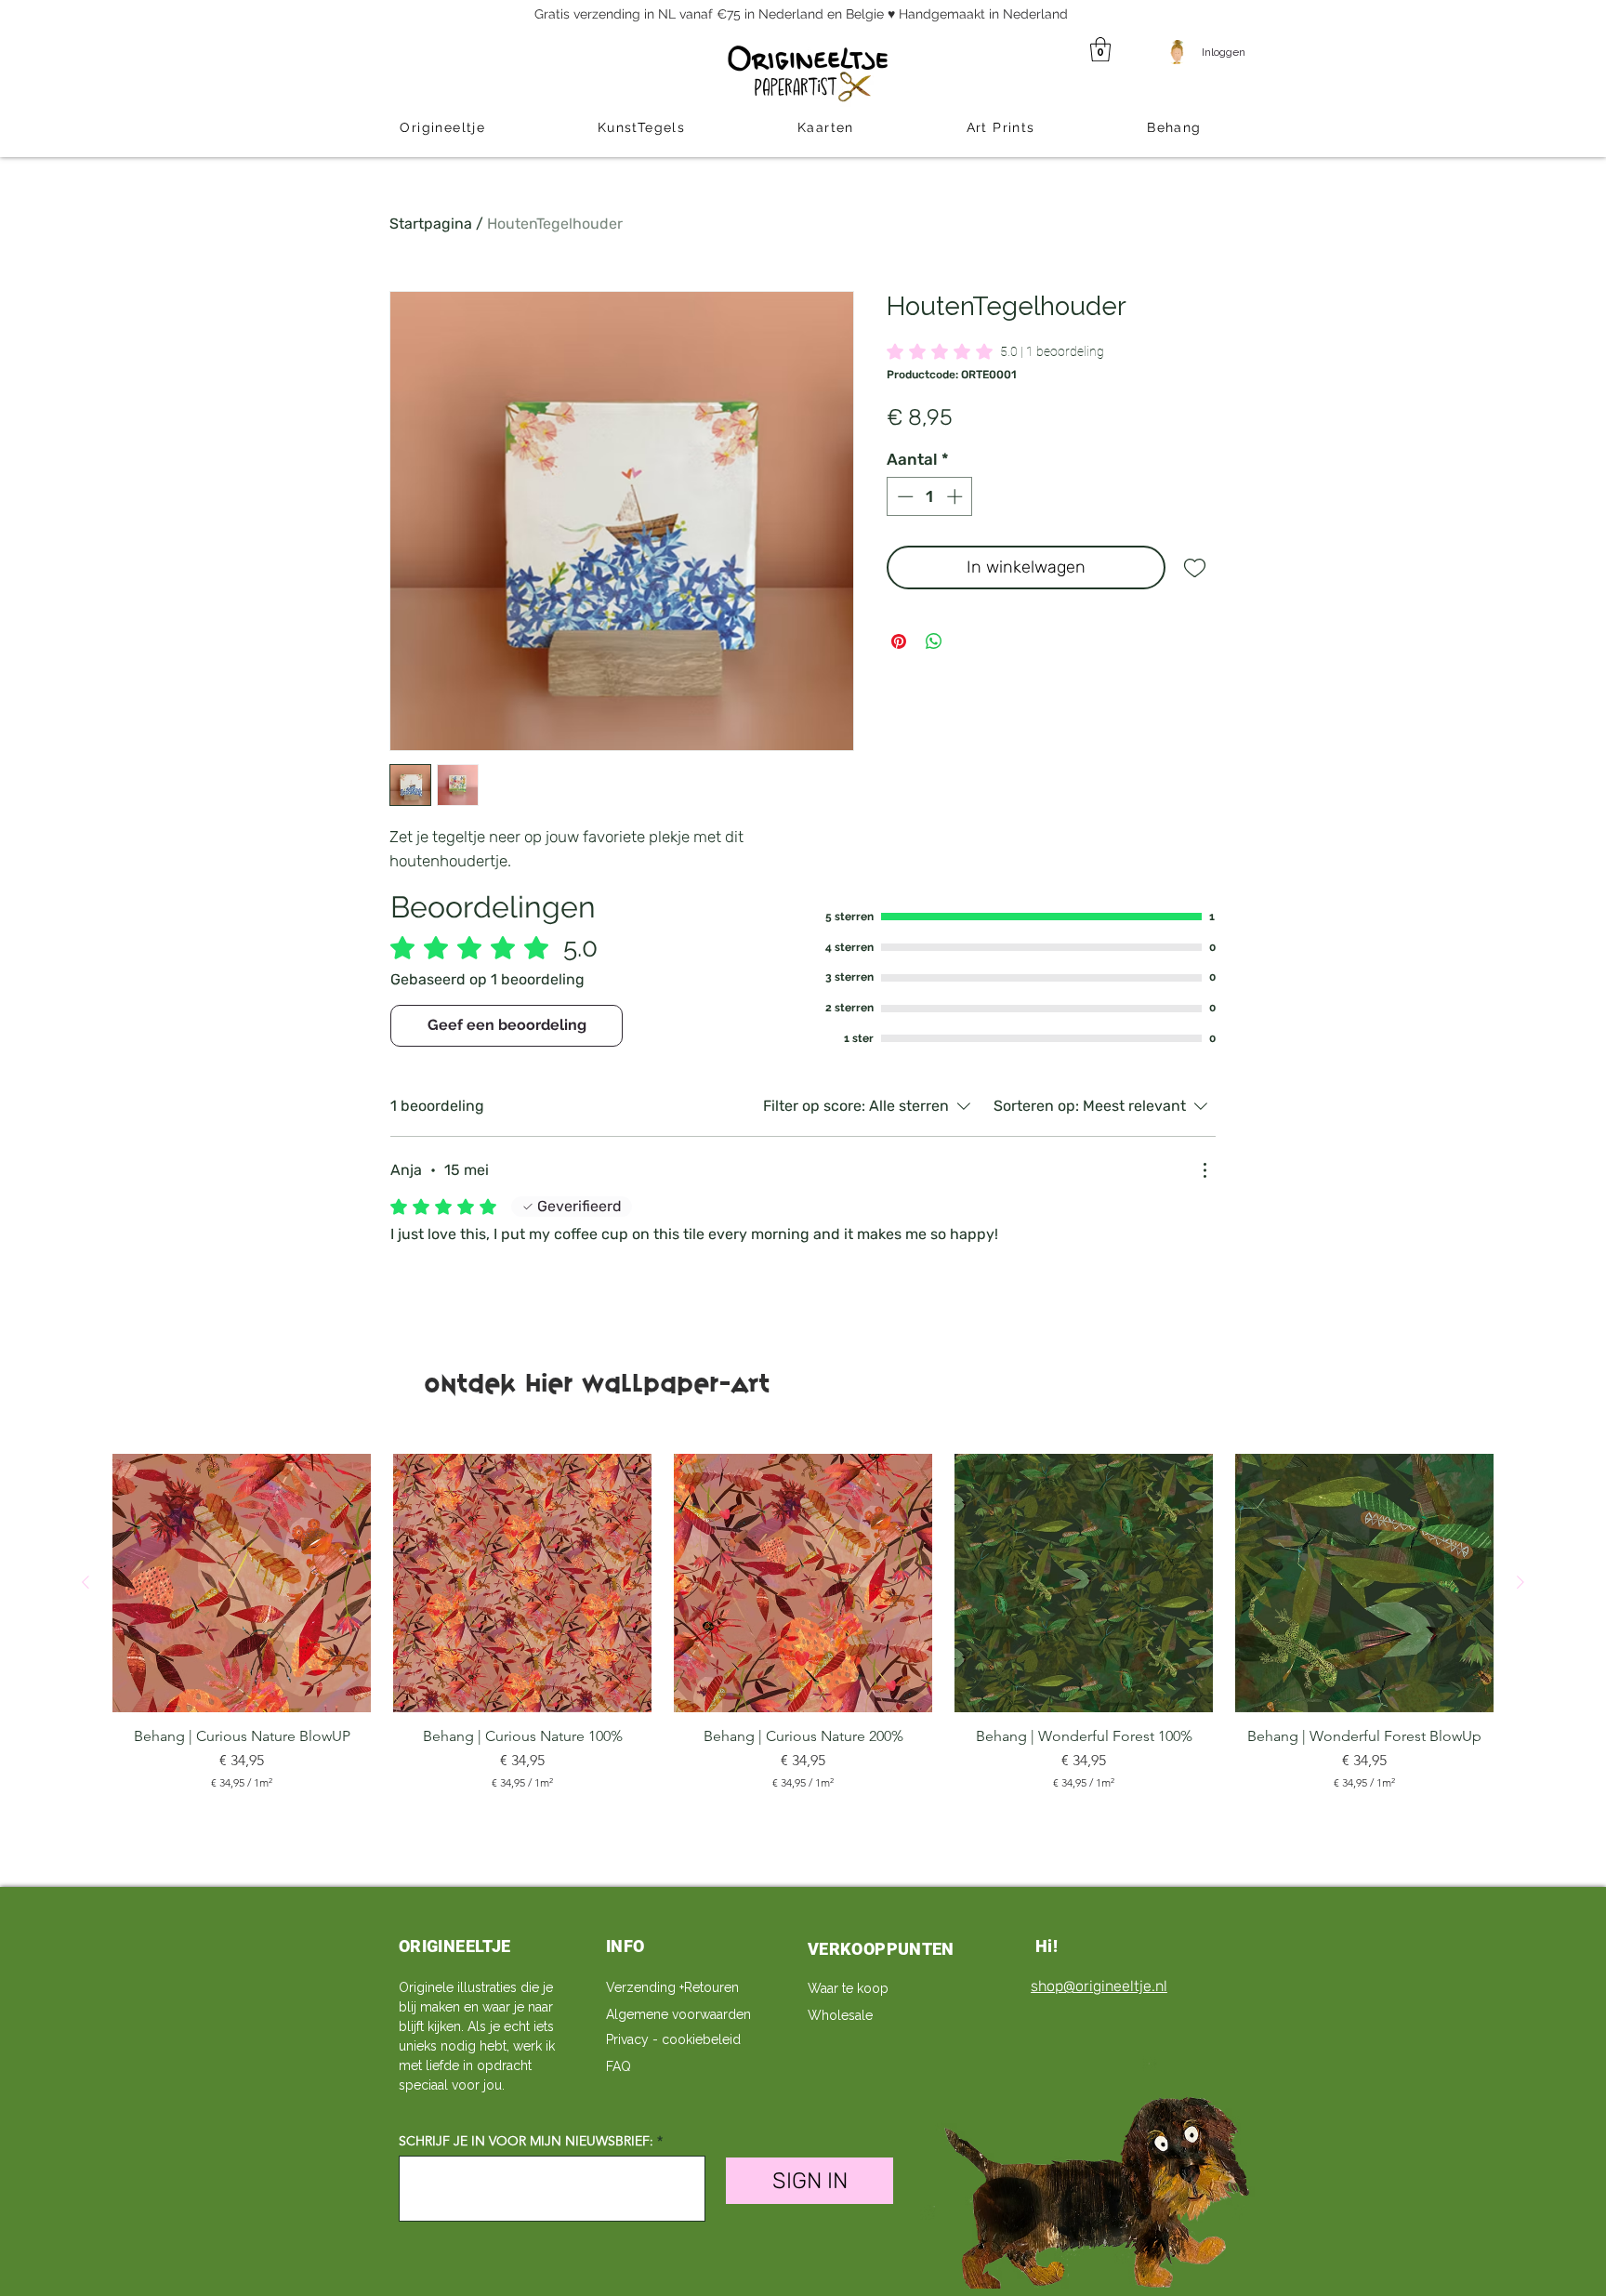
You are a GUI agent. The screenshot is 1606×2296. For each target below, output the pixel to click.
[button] (1100, 49)
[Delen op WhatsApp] (934, 641)
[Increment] (956, 496)
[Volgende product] (1520, 1582)
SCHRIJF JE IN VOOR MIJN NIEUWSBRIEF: (526, 2141)
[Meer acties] (1204, 1170)
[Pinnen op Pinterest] (899, 641)
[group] (803, 1631)
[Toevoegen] (1195, 567)
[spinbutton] (930, 496)
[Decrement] (903, 496)
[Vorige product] (86, 1582)
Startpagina (431, 224)
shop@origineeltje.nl (1099, 1986)
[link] (995, 351)
